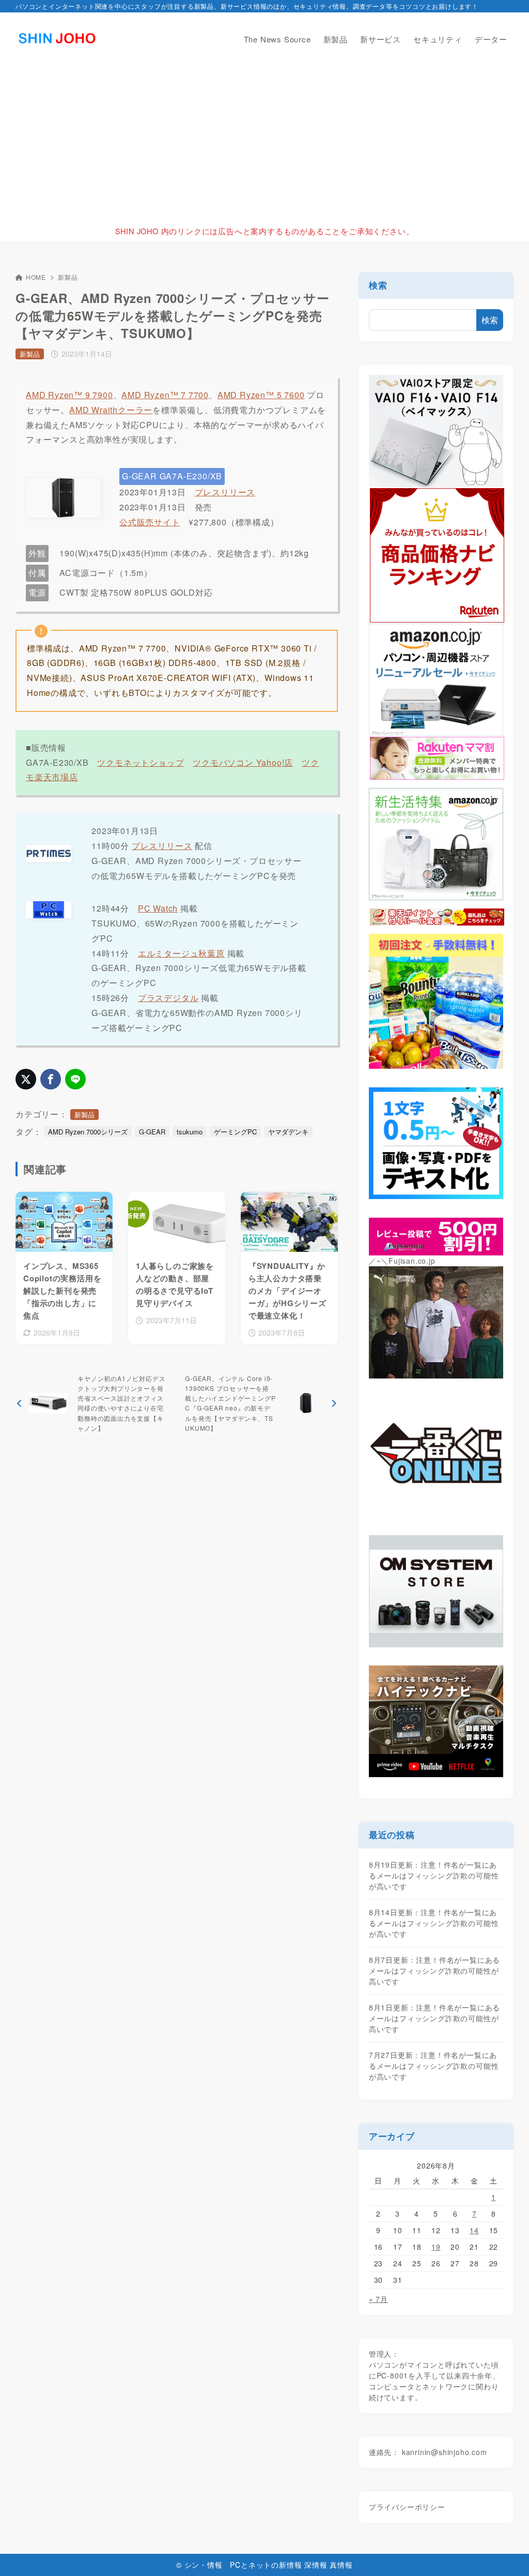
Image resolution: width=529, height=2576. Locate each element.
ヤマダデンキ (288, 1132)
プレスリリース (225, 492)
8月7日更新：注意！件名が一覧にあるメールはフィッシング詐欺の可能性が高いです (434, 1971)
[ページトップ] (506, 2553)
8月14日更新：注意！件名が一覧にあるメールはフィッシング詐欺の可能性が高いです (434, 1923)
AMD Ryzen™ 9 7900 (69, 395)
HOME (36, 277)
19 (436, 2247)
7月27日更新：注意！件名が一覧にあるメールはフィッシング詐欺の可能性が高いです (434, 2066)
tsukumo (190, 1132)
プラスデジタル (168, 998)
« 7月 (378, 2299)
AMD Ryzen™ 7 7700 (165, 395)
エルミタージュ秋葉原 (181, 953)
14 (474, 2230)
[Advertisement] (264, 143)
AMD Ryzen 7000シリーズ (88, 1132)
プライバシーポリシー (407, 2507)
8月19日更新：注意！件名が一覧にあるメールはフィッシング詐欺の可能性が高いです (434, 1875)
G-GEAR (152, 1132)
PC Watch (158, 908)
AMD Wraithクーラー (111, 410)
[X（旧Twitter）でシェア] (26, 1079)
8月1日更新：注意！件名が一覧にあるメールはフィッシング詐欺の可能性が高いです (434, 2018)
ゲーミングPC (235, 1132)
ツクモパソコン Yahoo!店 (243, 762)
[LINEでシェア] (75, 1079)
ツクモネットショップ (141, 762)
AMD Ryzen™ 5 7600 (261, 395)
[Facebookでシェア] (51, 1079)
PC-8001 (393, 2375)
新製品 (68, 277)
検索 (378, 285)
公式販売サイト (150, 522)
